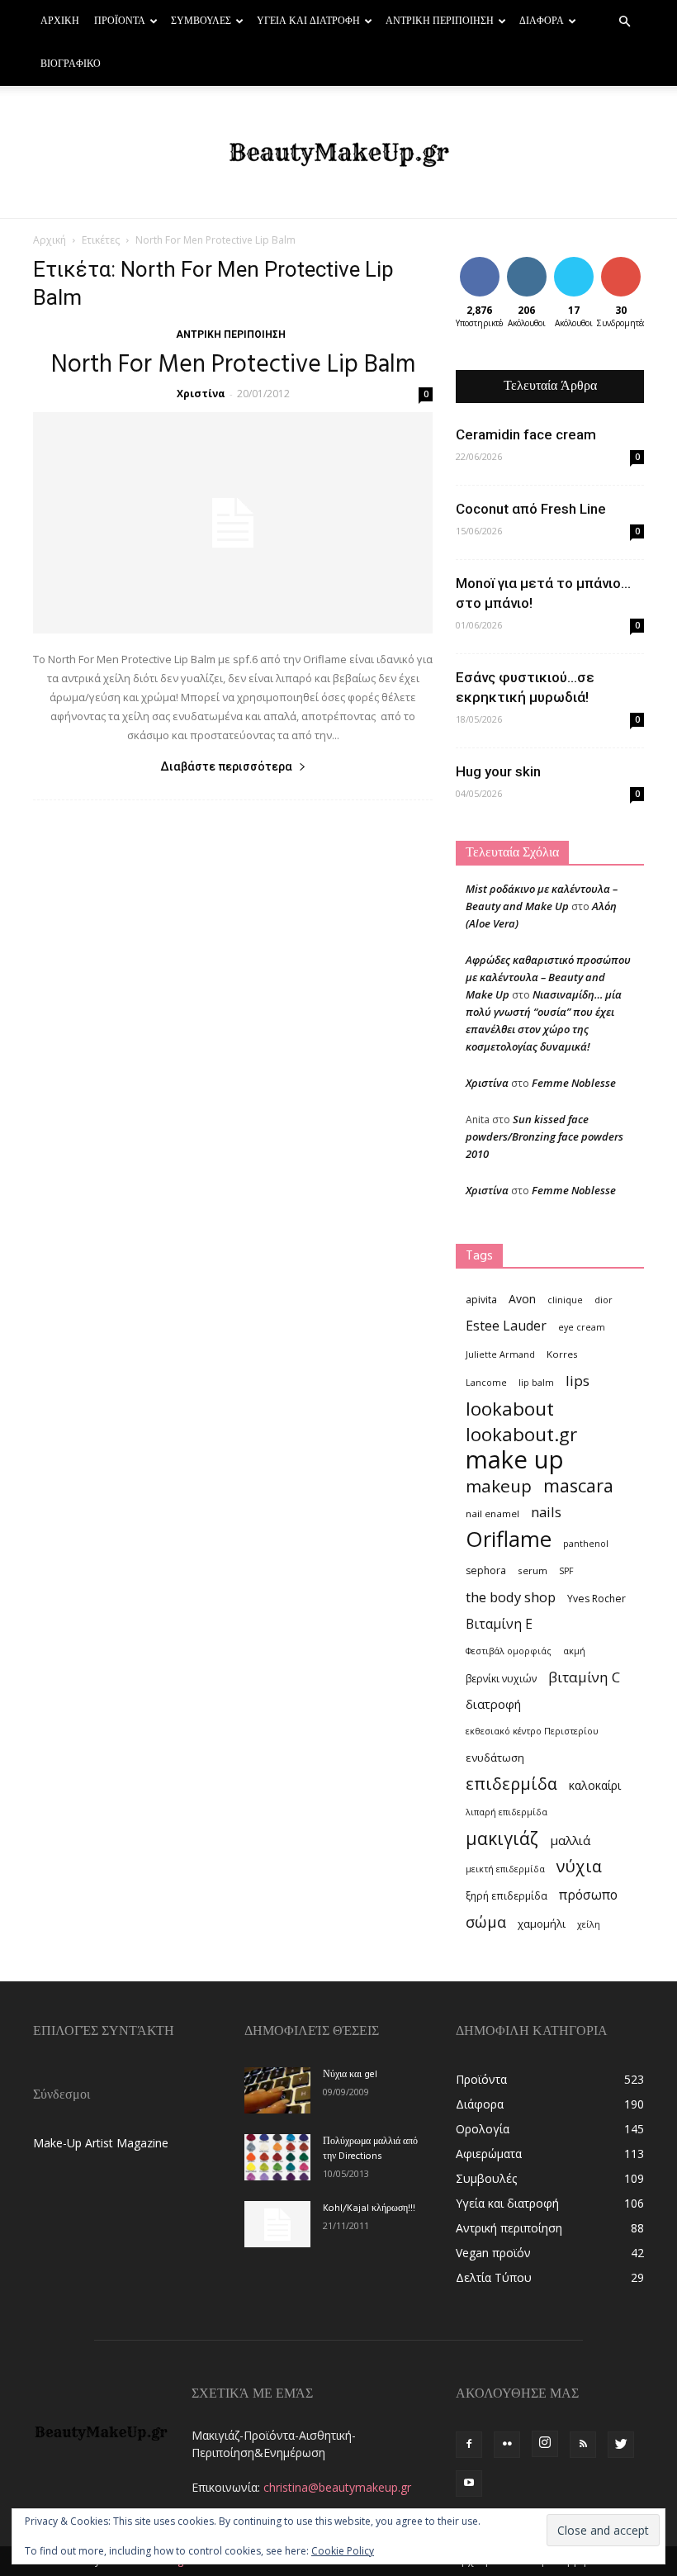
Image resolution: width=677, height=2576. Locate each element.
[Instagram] (545, 2444)
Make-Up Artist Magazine (101, 2143)
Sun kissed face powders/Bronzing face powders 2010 (544, 1136)
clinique (565, 1300)
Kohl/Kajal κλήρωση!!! (369, 2208)
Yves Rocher (597, 1599)
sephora (486, 1570)
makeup (499, 1486)
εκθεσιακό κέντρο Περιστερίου (532, 1731)
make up (515, 1460)
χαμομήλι (542, 1924)
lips (578, 1381)
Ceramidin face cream (526, 434)
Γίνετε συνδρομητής (636, 269)
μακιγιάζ (502, 1838)
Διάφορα (542, 21)
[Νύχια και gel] (277, 2090)
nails (546, 1512)
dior (604, 1300)
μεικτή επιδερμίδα (505, 1869)
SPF (566, 1571)
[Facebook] (469, 2445)
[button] (624, 22)
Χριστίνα (201, 394)
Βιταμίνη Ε (499, 1624)
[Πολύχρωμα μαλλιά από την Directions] (277, 2157)
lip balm (536, 1383)
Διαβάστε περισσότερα (226, 766)
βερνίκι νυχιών (501, 1679)
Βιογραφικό (71, 64)
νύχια (579, 1866)
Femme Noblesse (574, 1083)
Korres (562, 1354)
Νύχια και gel (350, 2075)
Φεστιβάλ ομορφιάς (509, 1651)
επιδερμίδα (511, 1784)
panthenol (586, 1544)
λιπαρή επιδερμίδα (507, 1812)
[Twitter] (621, 2445)
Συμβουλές (201, 21)
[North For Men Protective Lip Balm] (233, 523)
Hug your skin (498, 771)
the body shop (511, 1597)
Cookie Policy (343, 2551)
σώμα (486, 1921)
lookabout (510, 1409)
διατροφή (493, 1704)
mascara (578, 1485)
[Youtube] (469, 2483)
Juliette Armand (500, 1354)
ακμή (574, 1651)
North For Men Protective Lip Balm (233, 365)
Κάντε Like (480, 269)
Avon (522, 1299)
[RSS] (583, 2445)
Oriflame (509, 1539)
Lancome (486, 1383)
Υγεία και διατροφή (308, 21)
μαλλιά (570, 1840)
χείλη (589, 1924)
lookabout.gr (521, 1434)
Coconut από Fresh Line (531, 509)
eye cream (582, 1327)
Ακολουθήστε (539, 263)
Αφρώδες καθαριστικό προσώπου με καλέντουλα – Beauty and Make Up (548, 977)
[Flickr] (507, 2445)
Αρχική (60, 21)
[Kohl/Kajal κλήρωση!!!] (277, 2224)
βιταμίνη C (584, 1677)
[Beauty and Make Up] (338, 153)
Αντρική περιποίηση (440, 21)
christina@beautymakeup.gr (337, 2487)
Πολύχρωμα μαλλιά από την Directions (370, 2149)
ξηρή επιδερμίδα (507, 1896)
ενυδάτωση (495, 1758)
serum (533, 1570)
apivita (481, 1300)
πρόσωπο (588, 1895)
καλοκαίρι (595, 1785)
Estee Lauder (506, 1326)
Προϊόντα (120, 21)
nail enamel (492, 1513)
